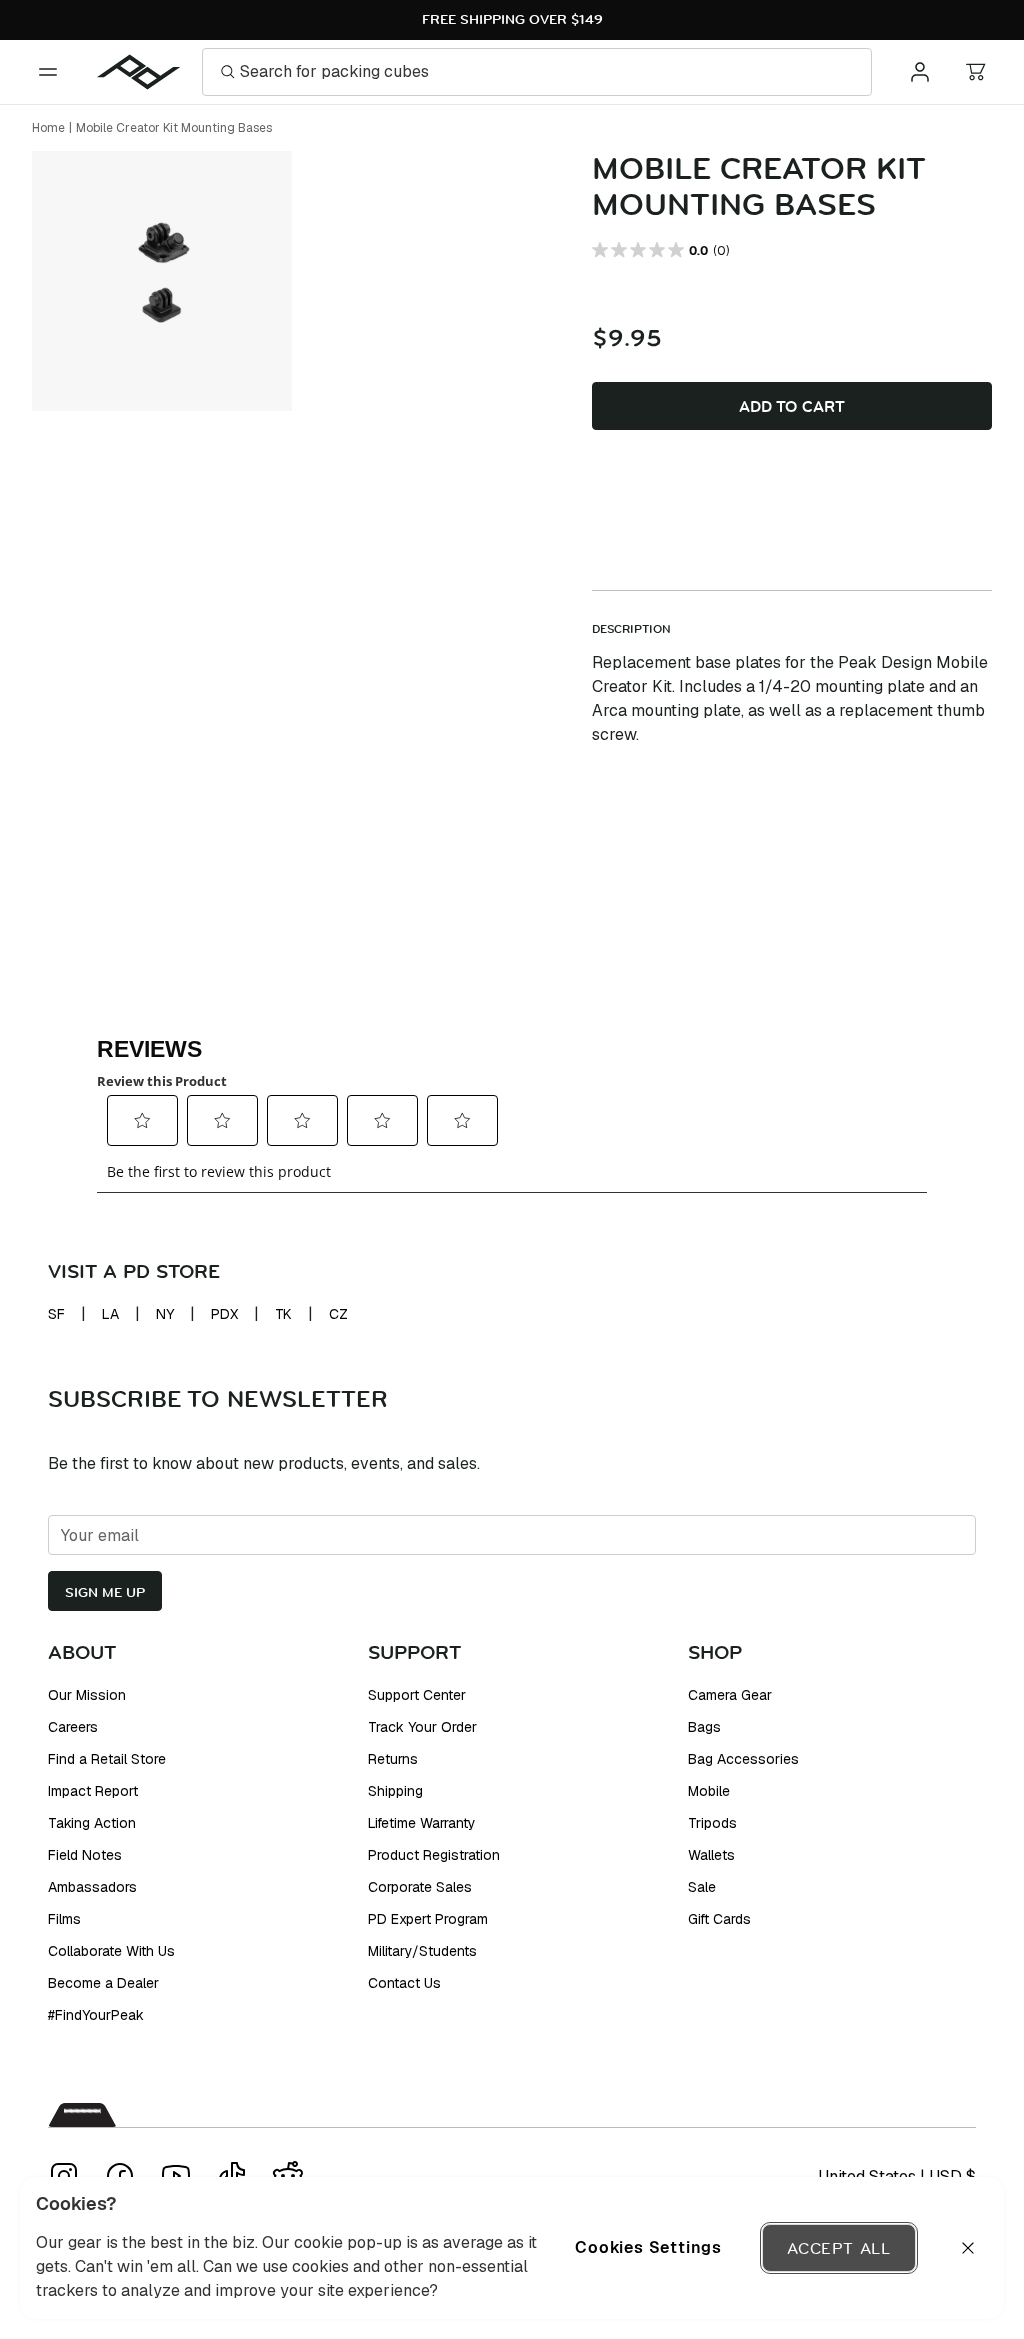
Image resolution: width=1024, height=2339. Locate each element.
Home (48, 128)
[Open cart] (976, 72)
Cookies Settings (648, 2247)
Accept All (839, 2248)
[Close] (968, 2248)
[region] (512, 2248)
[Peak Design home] (139, 72)
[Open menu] (48, 72)
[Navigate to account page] (920, 72)
